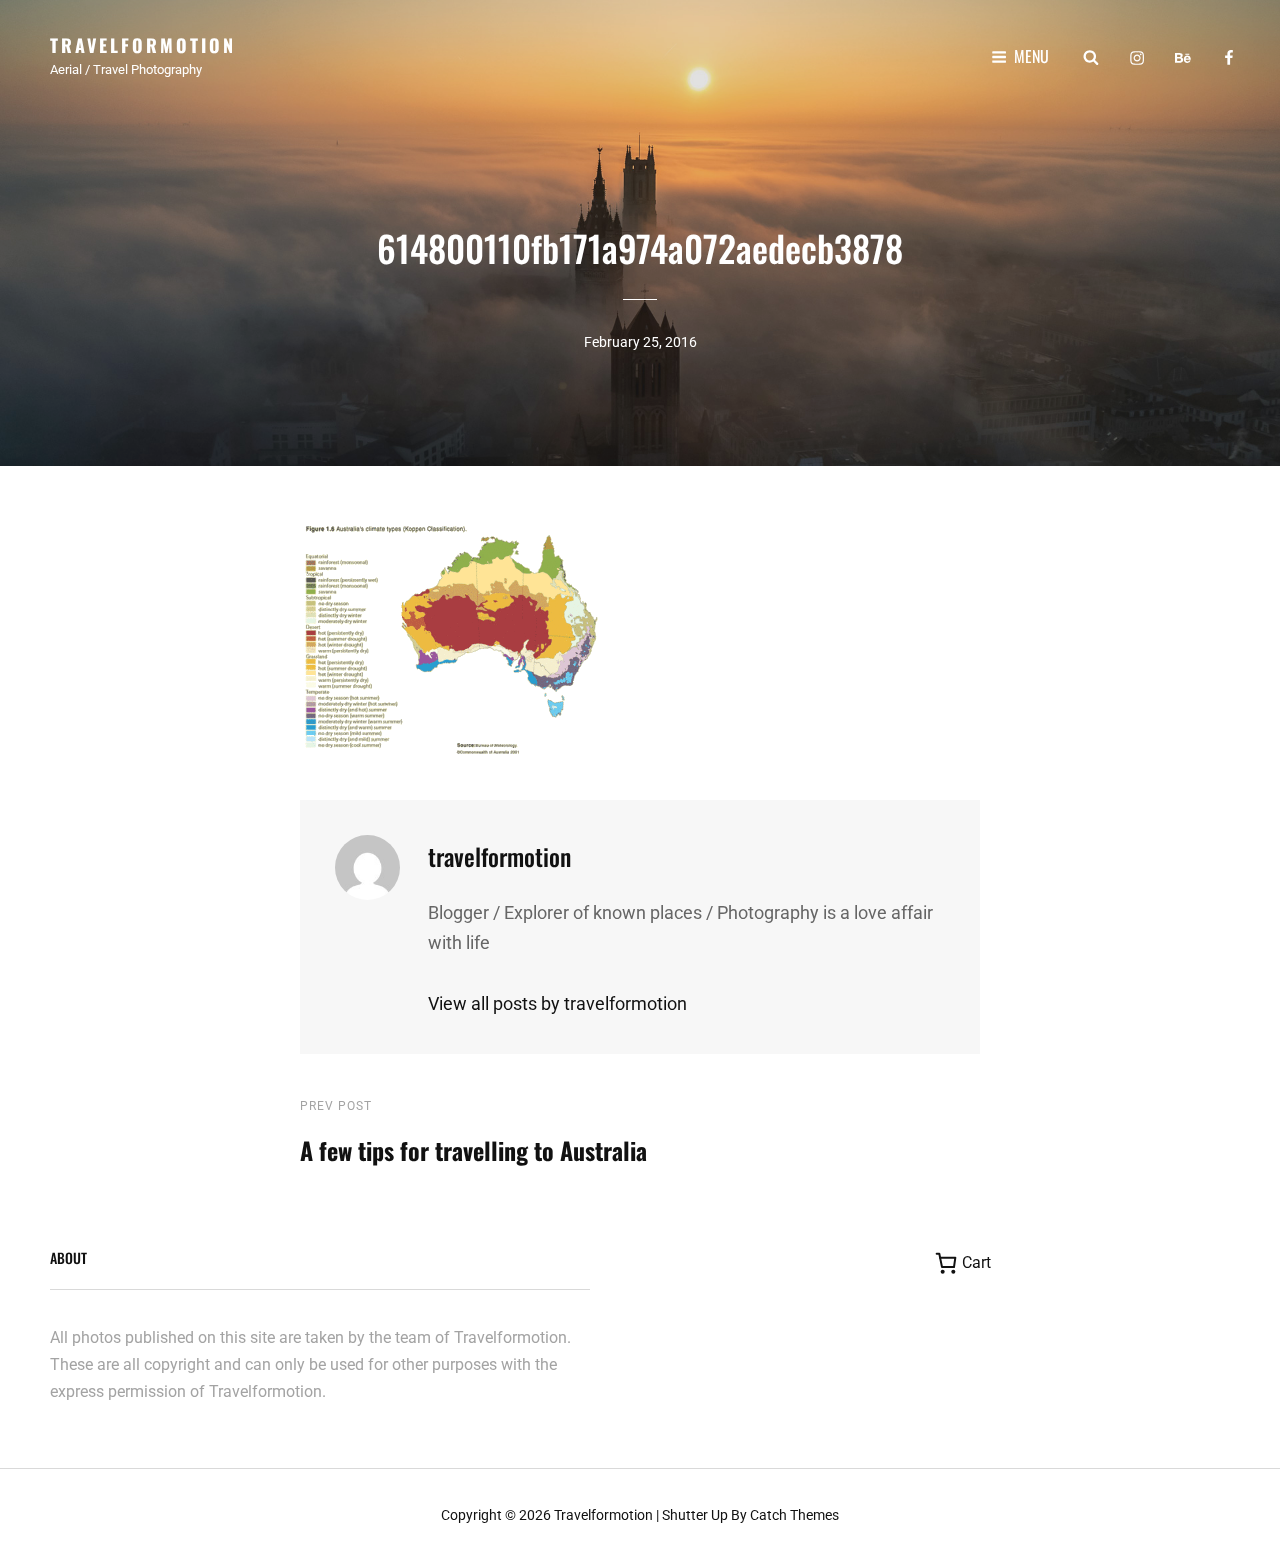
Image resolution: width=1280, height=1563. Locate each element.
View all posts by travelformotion (557, 1003)
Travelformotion (143, 45)
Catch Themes (794, 1515)
